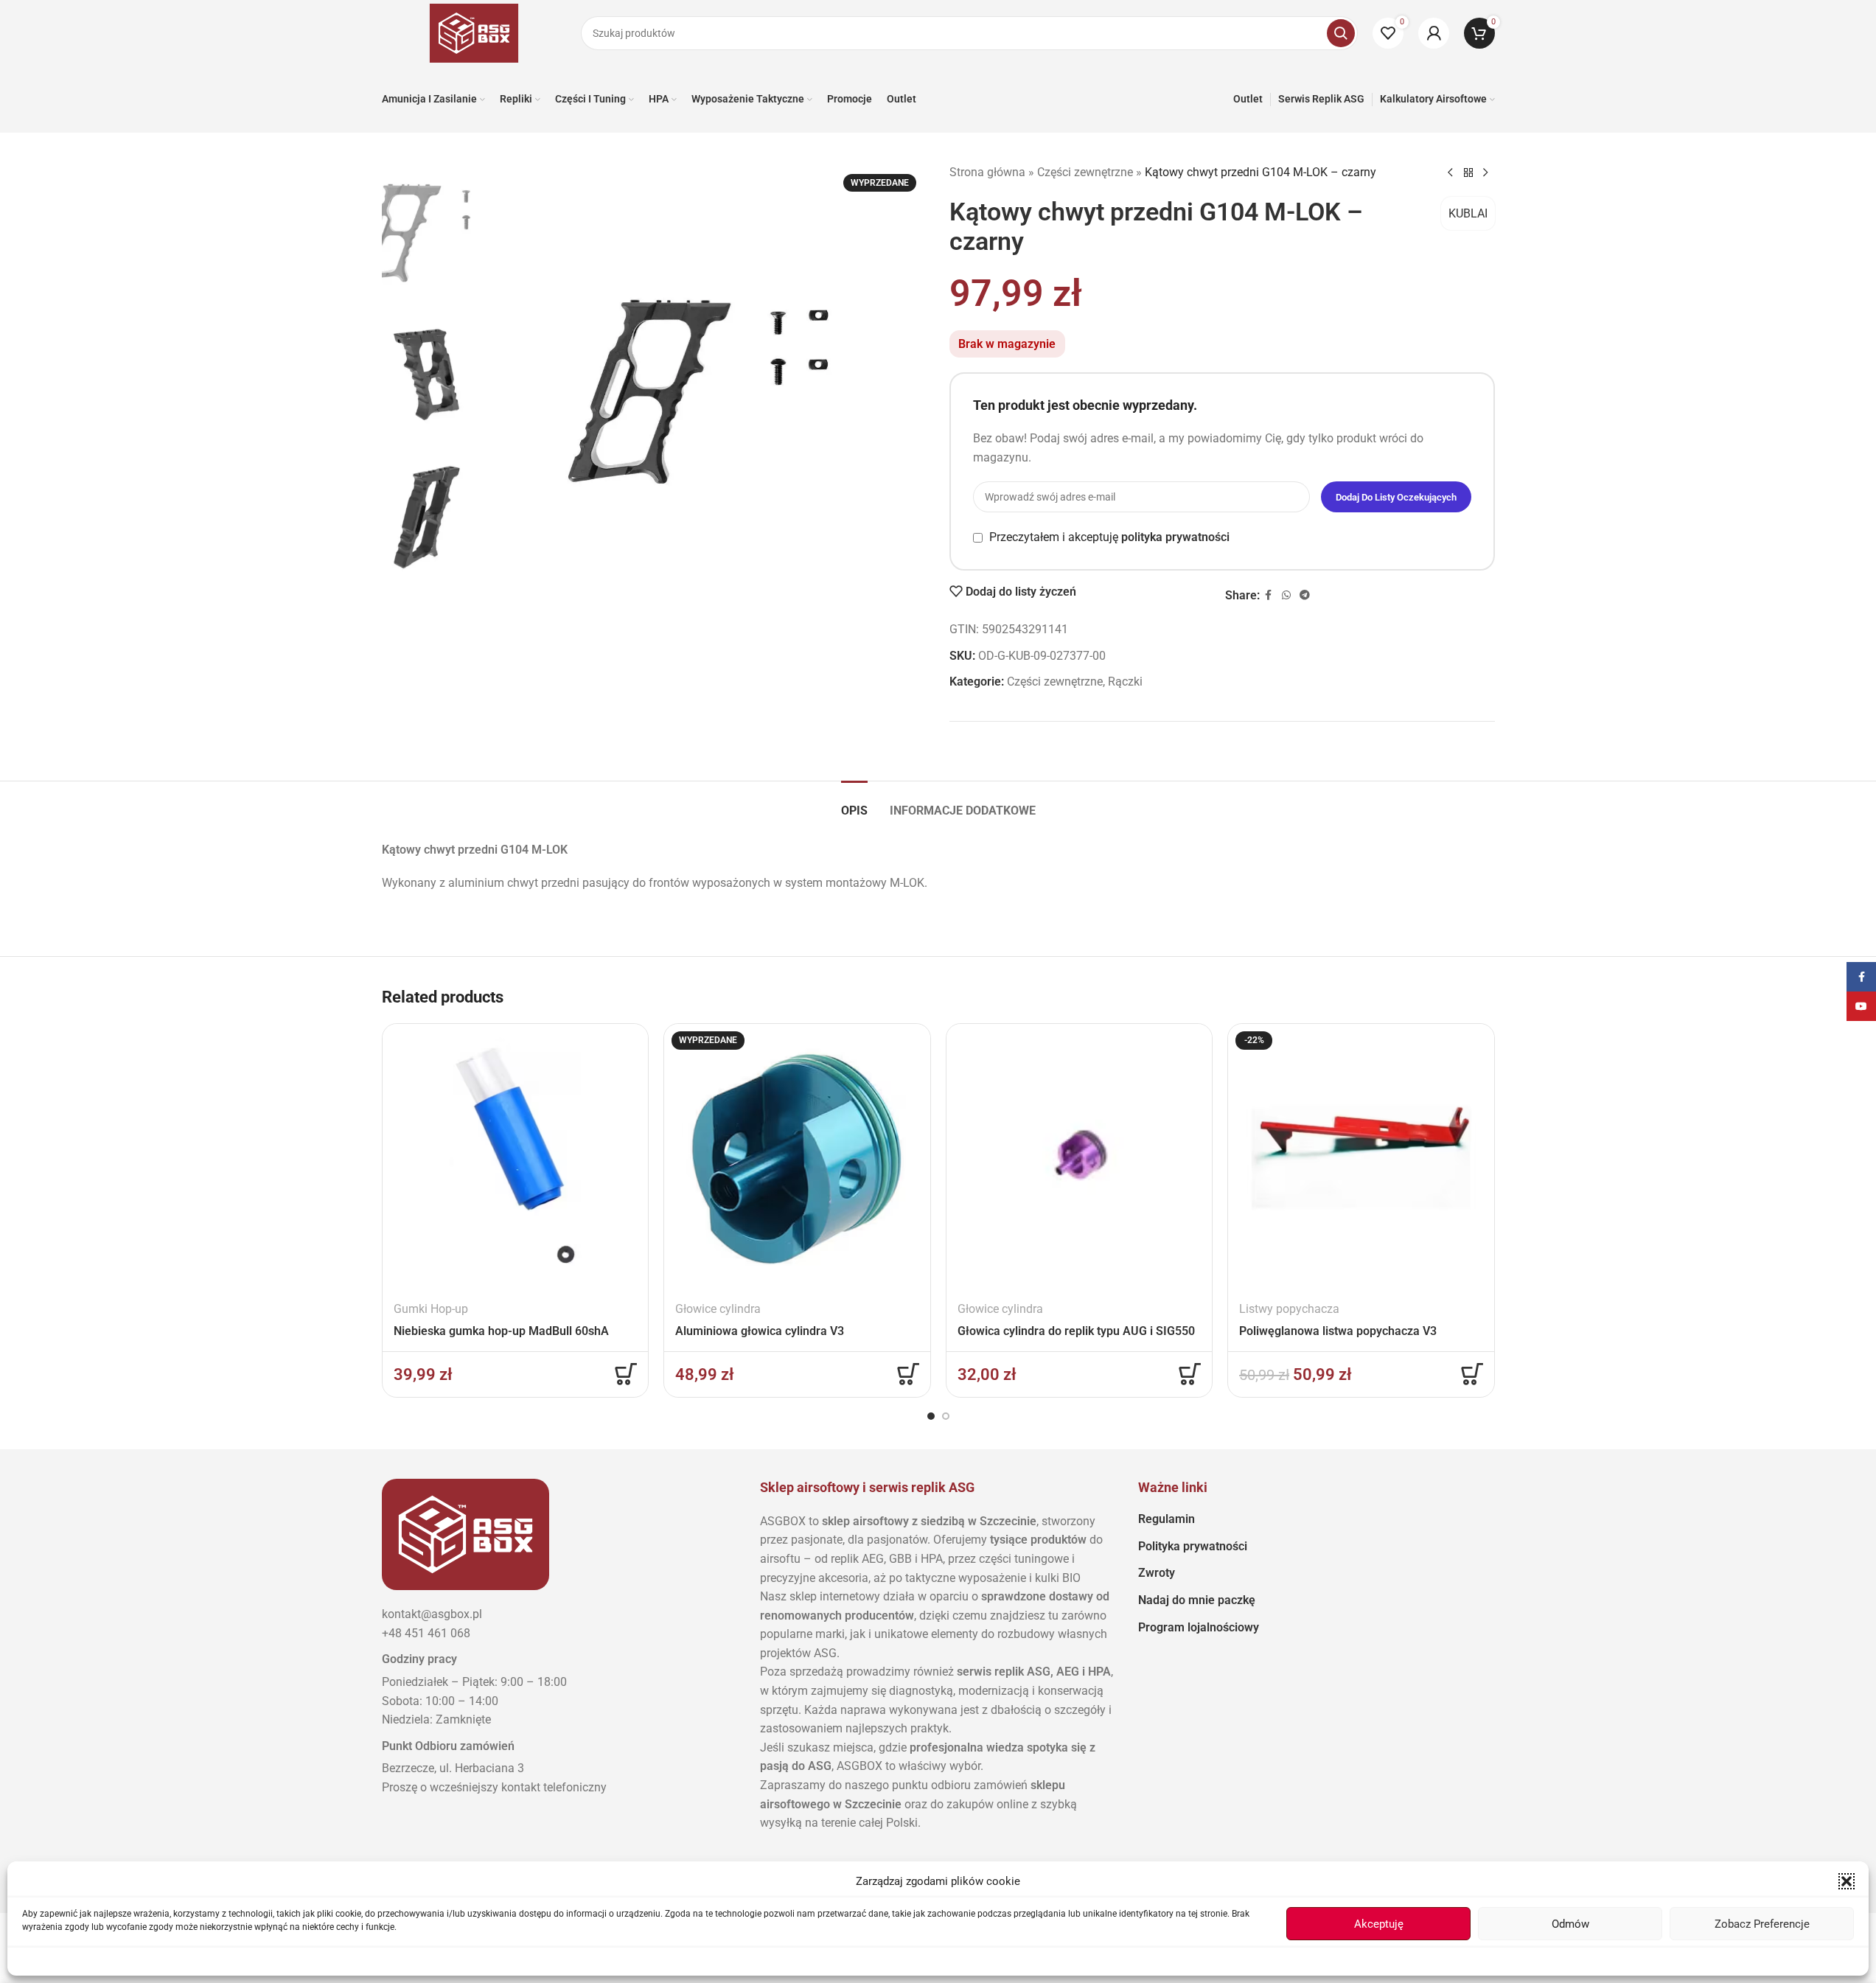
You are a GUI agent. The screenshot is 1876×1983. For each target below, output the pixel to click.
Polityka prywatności (1193, 1546)
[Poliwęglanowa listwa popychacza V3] (1361, 1157)
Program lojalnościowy (1199, 1627)
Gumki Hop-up (431, 1309)
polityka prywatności (1175, 537)
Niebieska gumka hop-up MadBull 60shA (501, 1331)
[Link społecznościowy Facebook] (1269, 595)
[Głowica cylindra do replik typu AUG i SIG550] (1080, 1157)
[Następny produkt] (1486, 173)
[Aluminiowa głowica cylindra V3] (797, 1157)
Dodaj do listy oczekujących (1396, 497)
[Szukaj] (1341, 33)
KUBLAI (1468, 213)
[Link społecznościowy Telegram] (1305, 595)
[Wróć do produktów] (1468, 173)
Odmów (1570, 1924)
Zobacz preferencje (1762, 1924)
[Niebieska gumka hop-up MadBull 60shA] (516, 1157)
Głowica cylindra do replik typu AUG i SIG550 (1076, 1331)
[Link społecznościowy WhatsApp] (1286, 595)
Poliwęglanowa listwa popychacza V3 (1338, 1331)
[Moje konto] (1434, 33)
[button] (1847, 1881)
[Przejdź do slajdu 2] (946, 1416)
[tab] (854, 803)
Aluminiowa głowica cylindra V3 (760, 1331)
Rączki (1125, 682)
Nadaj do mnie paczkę (1197, 1600)
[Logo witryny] (474, 32)
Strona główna (987, 172)
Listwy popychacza (1289, 1309)
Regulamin (1167, 1519)
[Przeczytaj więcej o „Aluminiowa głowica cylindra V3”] (908, 1374)
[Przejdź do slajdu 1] (931, 1416)
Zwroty (1157, 1573)
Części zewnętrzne (1085, 172)
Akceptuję (1379, 1924)
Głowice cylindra (718, 1309)
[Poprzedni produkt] (1451, 173)
